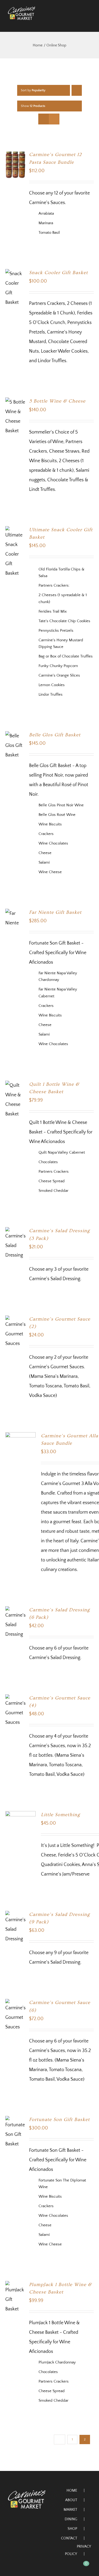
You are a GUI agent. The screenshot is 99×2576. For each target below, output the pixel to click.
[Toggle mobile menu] (89, 23)
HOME (72, 2491)
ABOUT (71, 2500)
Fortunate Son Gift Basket (59, 2120)
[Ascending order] (77, 90)
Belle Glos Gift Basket (55, 735)
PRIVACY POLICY (78, 2550)
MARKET (70, 2510)
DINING (71, 2519)
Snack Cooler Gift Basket (58, 273)
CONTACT (69, 2538)
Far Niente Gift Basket (55, 912)
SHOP (72, 2529)
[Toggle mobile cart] (79, 23)
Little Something (60, 1815)
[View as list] (54, 119)
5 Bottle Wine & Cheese (57, 401)
